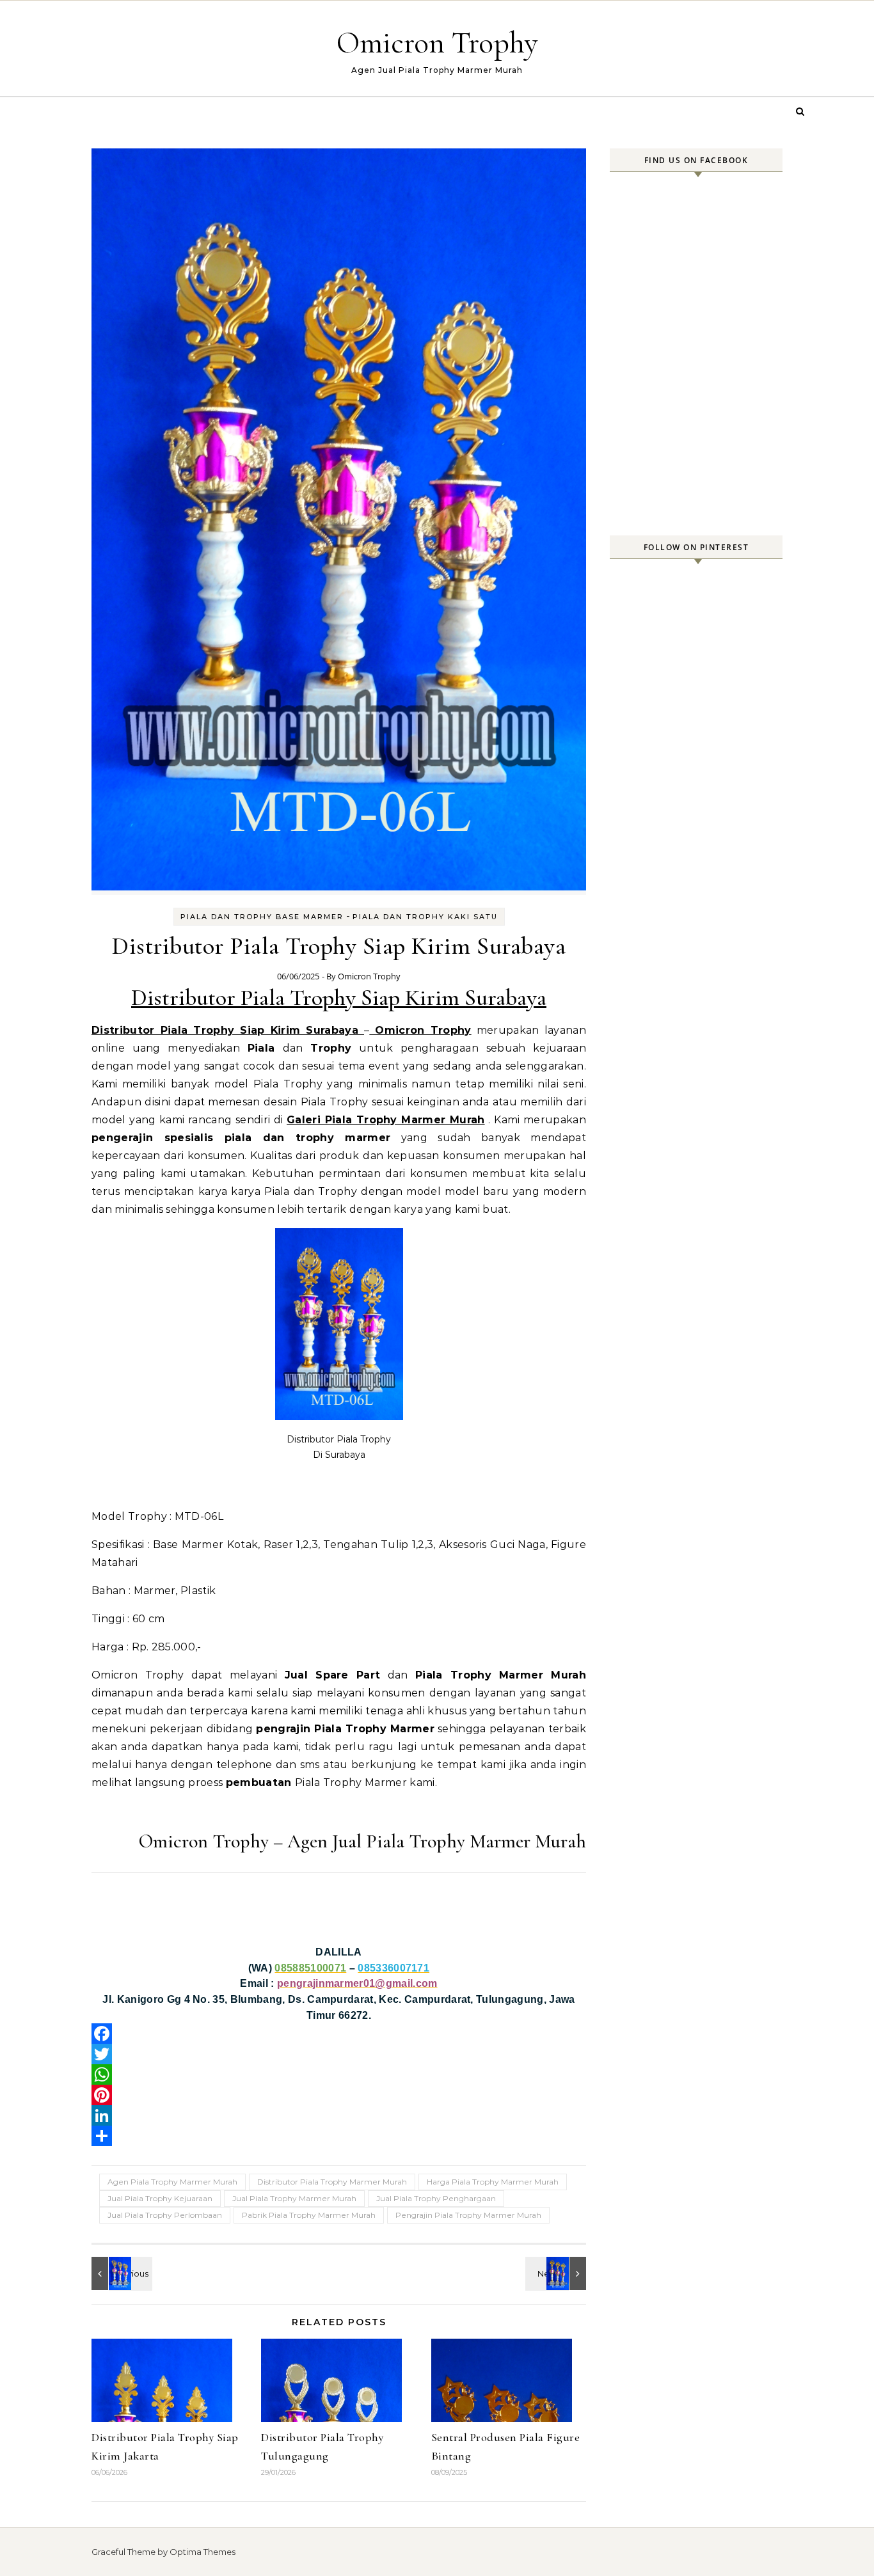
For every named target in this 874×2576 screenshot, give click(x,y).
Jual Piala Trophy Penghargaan (436, 2198)
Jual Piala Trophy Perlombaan (165, 2215)
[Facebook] (339, 2034)
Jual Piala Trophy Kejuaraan (160, 2198)
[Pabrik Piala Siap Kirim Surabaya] (120, 2273)
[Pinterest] (339, 2095)
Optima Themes (203, 2552)
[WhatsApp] (339, 2074)
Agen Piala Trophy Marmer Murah (172, 2182)
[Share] (339, 2136)
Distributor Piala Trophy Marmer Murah (332, 2182)
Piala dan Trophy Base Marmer (262, 917)
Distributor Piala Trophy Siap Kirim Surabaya (339, 998)
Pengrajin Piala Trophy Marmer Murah (468, 2215)
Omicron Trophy (437, 43)
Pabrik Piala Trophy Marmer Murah (309, 2215)
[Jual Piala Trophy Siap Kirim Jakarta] (557, 2273)
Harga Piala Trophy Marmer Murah (493, 2182)
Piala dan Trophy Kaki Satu (425, 917)
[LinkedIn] (339, 2115)
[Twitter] (339, 2054)
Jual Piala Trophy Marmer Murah (294, 2198)
